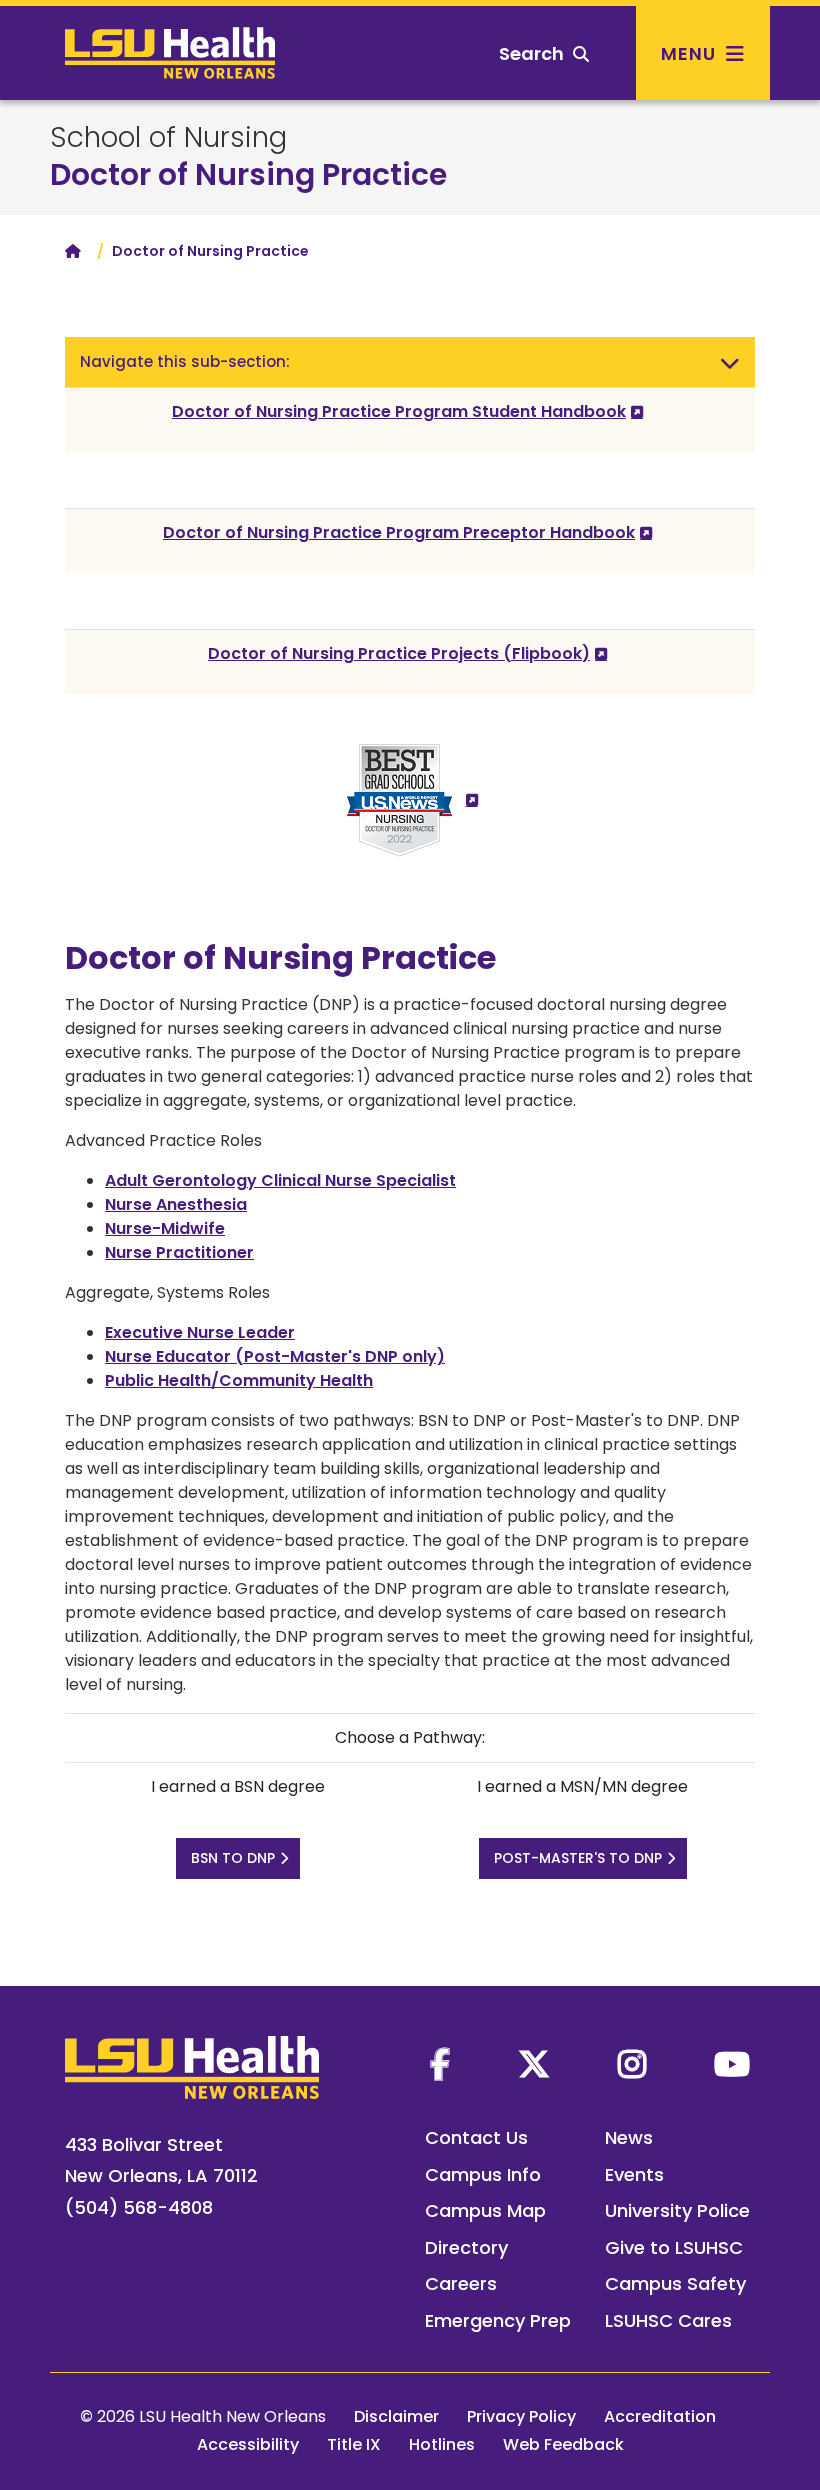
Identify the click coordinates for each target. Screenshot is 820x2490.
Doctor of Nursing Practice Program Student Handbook (399, 411)
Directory (466, 2247)
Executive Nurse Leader (200, 1332)
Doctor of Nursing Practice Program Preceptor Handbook (399, 532)
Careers (461, 2283)
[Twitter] (534, 2064)
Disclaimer (396, 2416)
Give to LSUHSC (674, 2247)
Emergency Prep (498, 2320)
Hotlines (442, 2444)
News (629, 2137)
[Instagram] (632, 2064)
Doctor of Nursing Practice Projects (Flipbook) (399, 653)
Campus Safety (675, 2283)
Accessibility (248, 2444)
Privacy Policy (521, 2416)
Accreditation (660, 2416)
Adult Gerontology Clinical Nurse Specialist (280, 1180)
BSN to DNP (233, 1858)
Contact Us (476, 2137)
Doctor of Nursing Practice (248, 174)
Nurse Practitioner (179, 1252)
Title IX (354, 2444)
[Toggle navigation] (730, 362)
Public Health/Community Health (239, 1380)
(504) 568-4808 (139, 2207)
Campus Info (483, 2174)
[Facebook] (440, 2064)
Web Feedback (563, 2444)
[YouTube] (732, 2064)
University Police (677, 2210)
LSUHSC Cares (668, 2320)
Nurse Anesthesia (176, 1204)
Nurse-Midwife (165, 1228)
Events (634, 2174)
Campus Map (485, 2210)
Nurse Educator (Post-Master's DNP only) (275, 1356)
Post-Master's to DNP (578, 1858)
